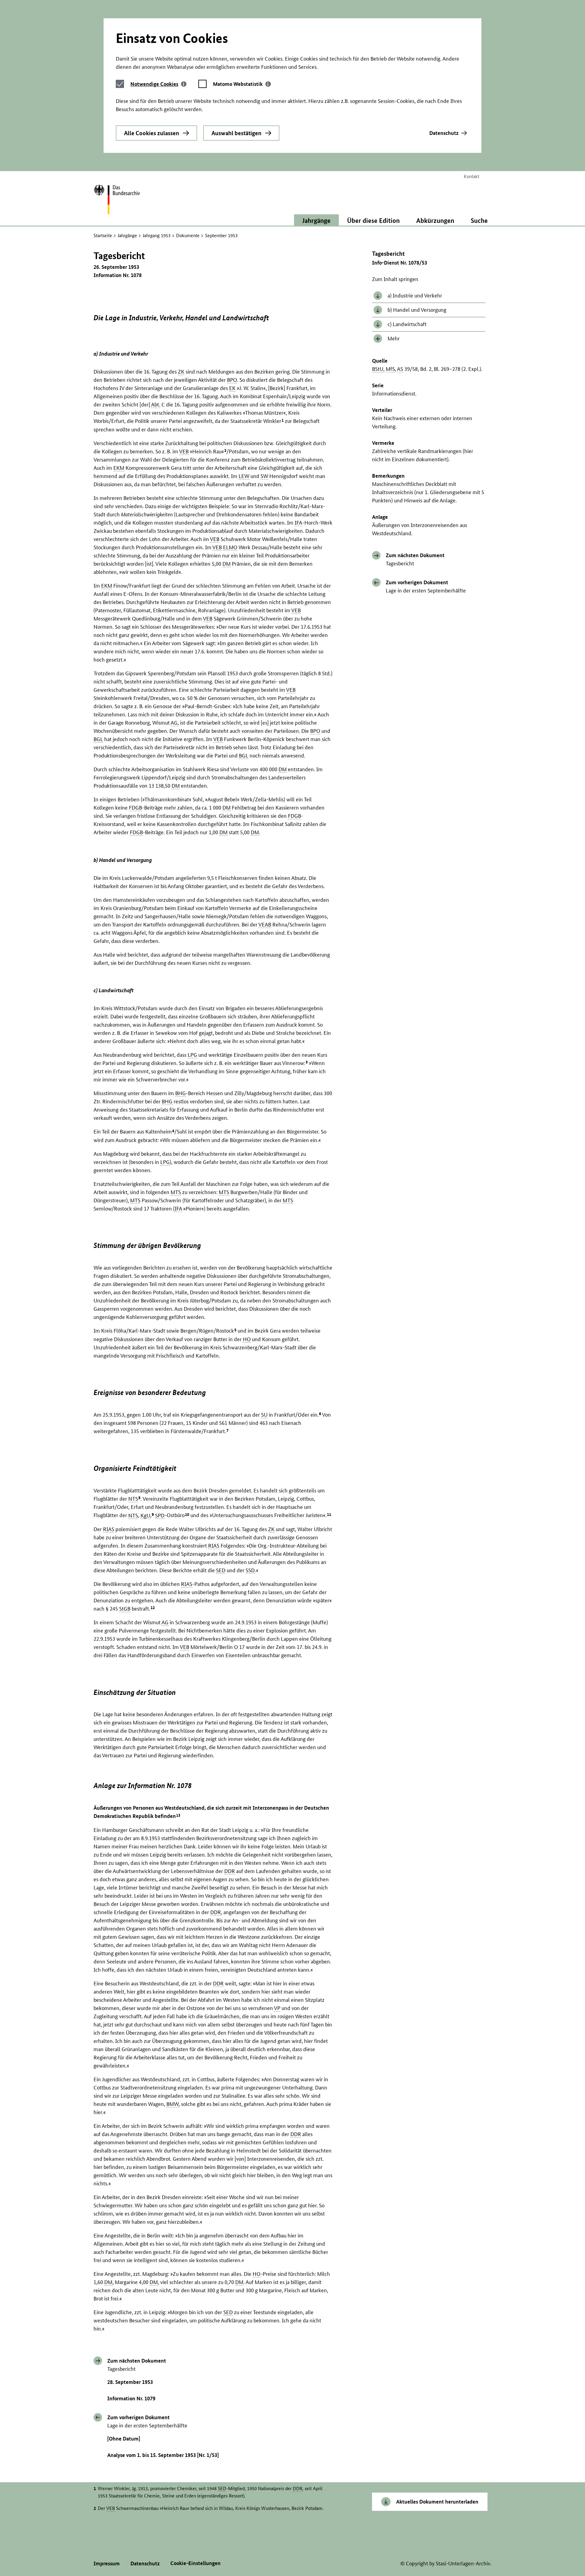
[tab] (158, 84)
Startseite (103, 235)
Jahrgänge (127, 235)
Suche (479, 220)
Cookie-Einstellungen (195, 2563)
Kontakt (472, 176)
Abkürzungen (435, 220)
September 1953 (221, 235)
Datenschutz (444, 133)
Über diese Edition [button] (373, 220)
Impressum (107, 2563)
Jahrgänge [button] (316, 220)
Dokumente (188, 235)
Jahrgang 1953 (157, 235)
